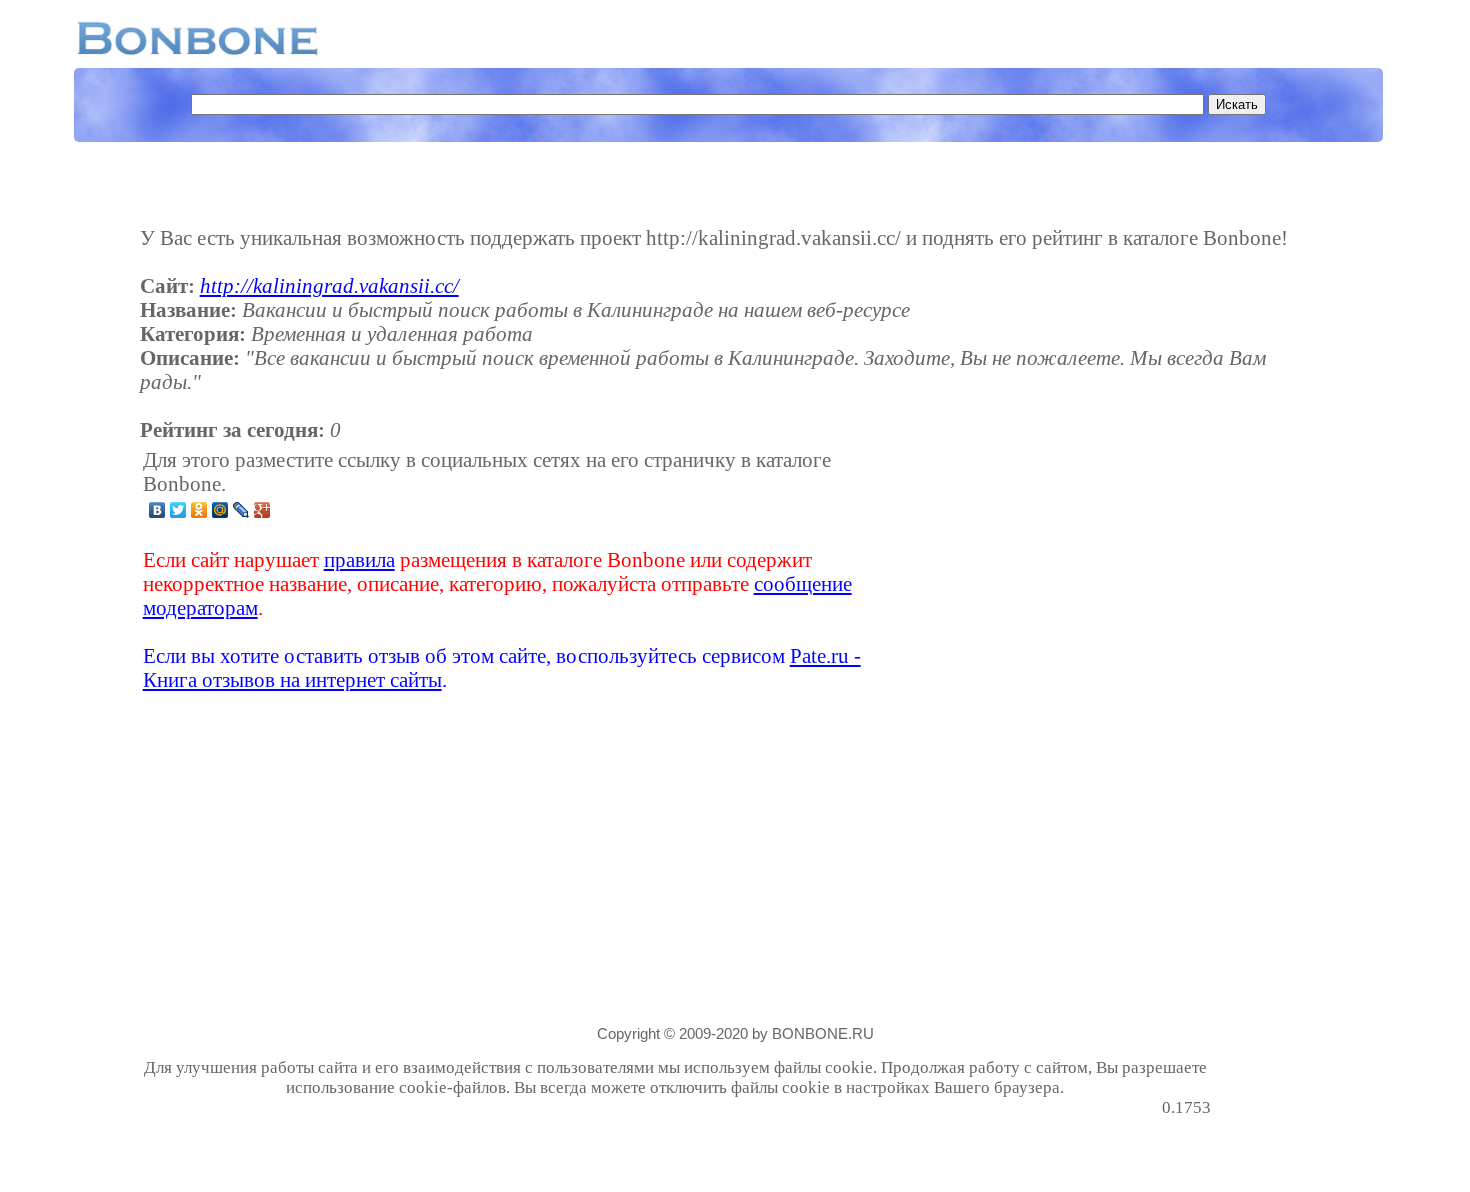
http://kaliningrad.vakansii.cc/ (329, 285)
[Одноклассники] (199, 510)
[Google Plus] (262, 510)
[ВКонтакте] (157, 510)
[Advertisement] (1053, 570)
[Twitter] (178, 510)
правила (359, 559)
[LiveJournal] (241, 510)
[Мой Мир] (220, 510)
